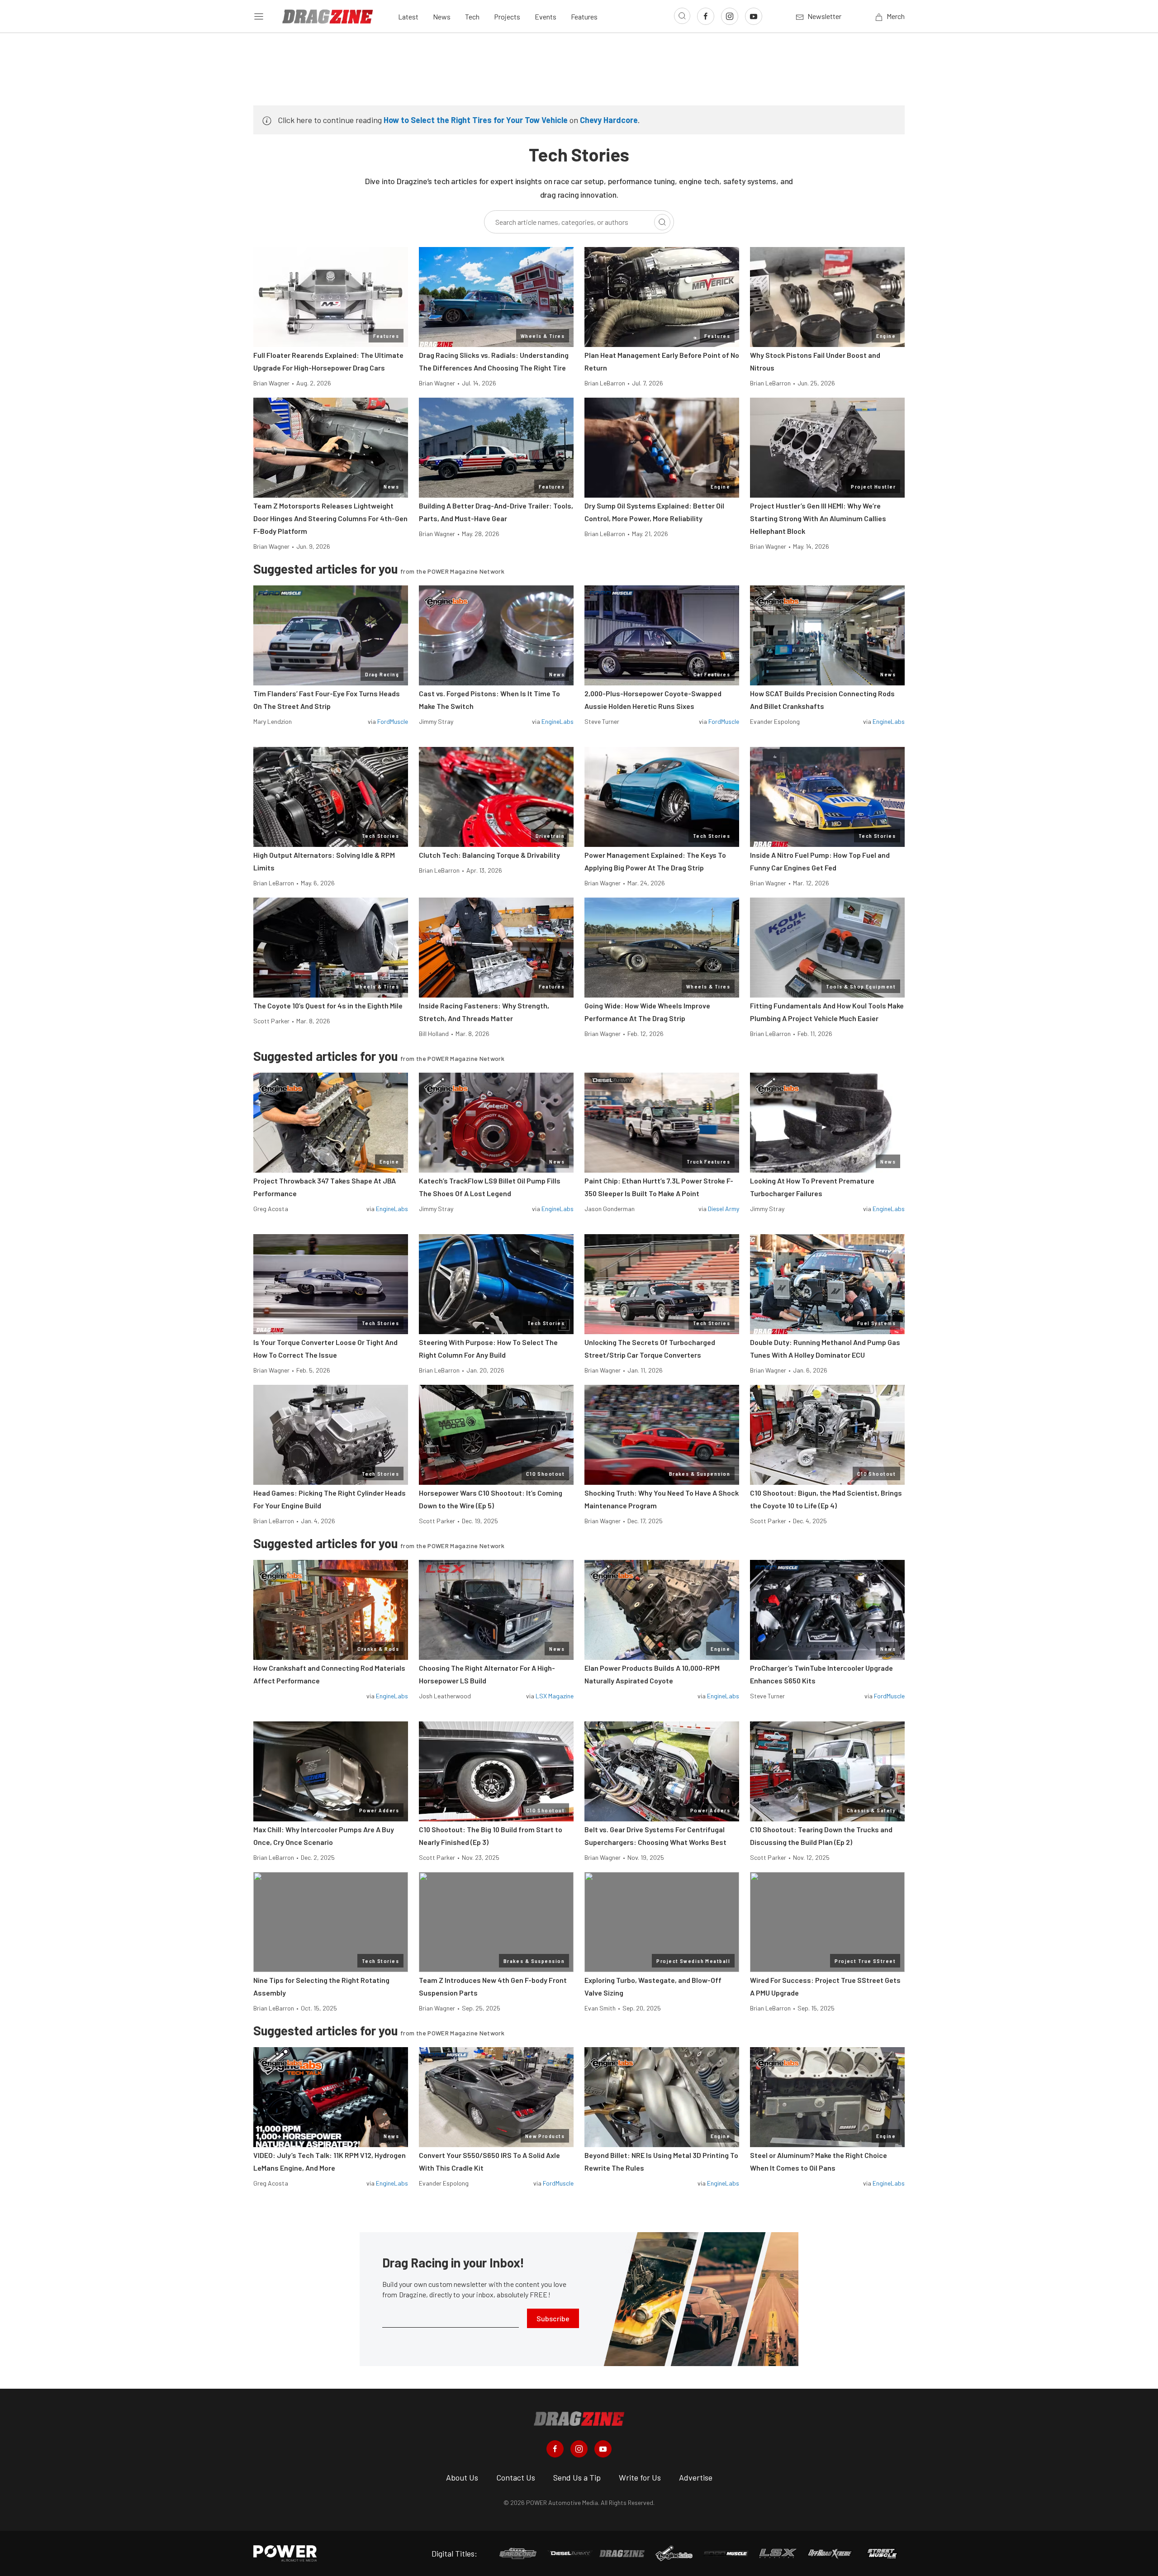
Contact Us (516, 2477)
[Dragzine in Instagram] (579, 2449)
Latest (408, 17)
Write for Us (640, 2477)
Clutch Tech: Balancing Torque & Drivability (489, 855)
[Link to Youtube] (754, 16)
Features (584, 17)
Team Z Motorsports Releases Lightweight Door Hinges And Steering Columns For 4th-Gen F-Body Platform (330, 518)
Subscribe (553, 2318)
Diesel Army (724, 1209)
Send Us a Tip (577, 2477)
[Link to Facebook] (706, 16)
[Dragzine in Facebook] (555, 2449)
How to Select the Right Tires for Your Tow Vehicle (476, 120)
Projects (507, 17)
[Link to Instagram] (730, 16)
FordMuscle (393, 721)
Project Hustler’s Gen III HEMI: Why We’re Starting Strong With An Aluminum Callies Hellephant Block (818, 518)
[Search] (662, 222)
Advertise (696, 2477)
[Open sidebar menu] (259, 16)
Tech (472, 17)
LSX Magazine (555, 1696)
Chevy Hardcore (609, 120)
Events (546, 17)
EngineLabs (558, 721)
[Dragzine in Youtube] (603, 2449)
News (442, 17)
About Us (462, 2477)
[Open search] (682, 16)
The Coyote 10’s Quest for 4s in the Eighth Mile (328, 1005)
